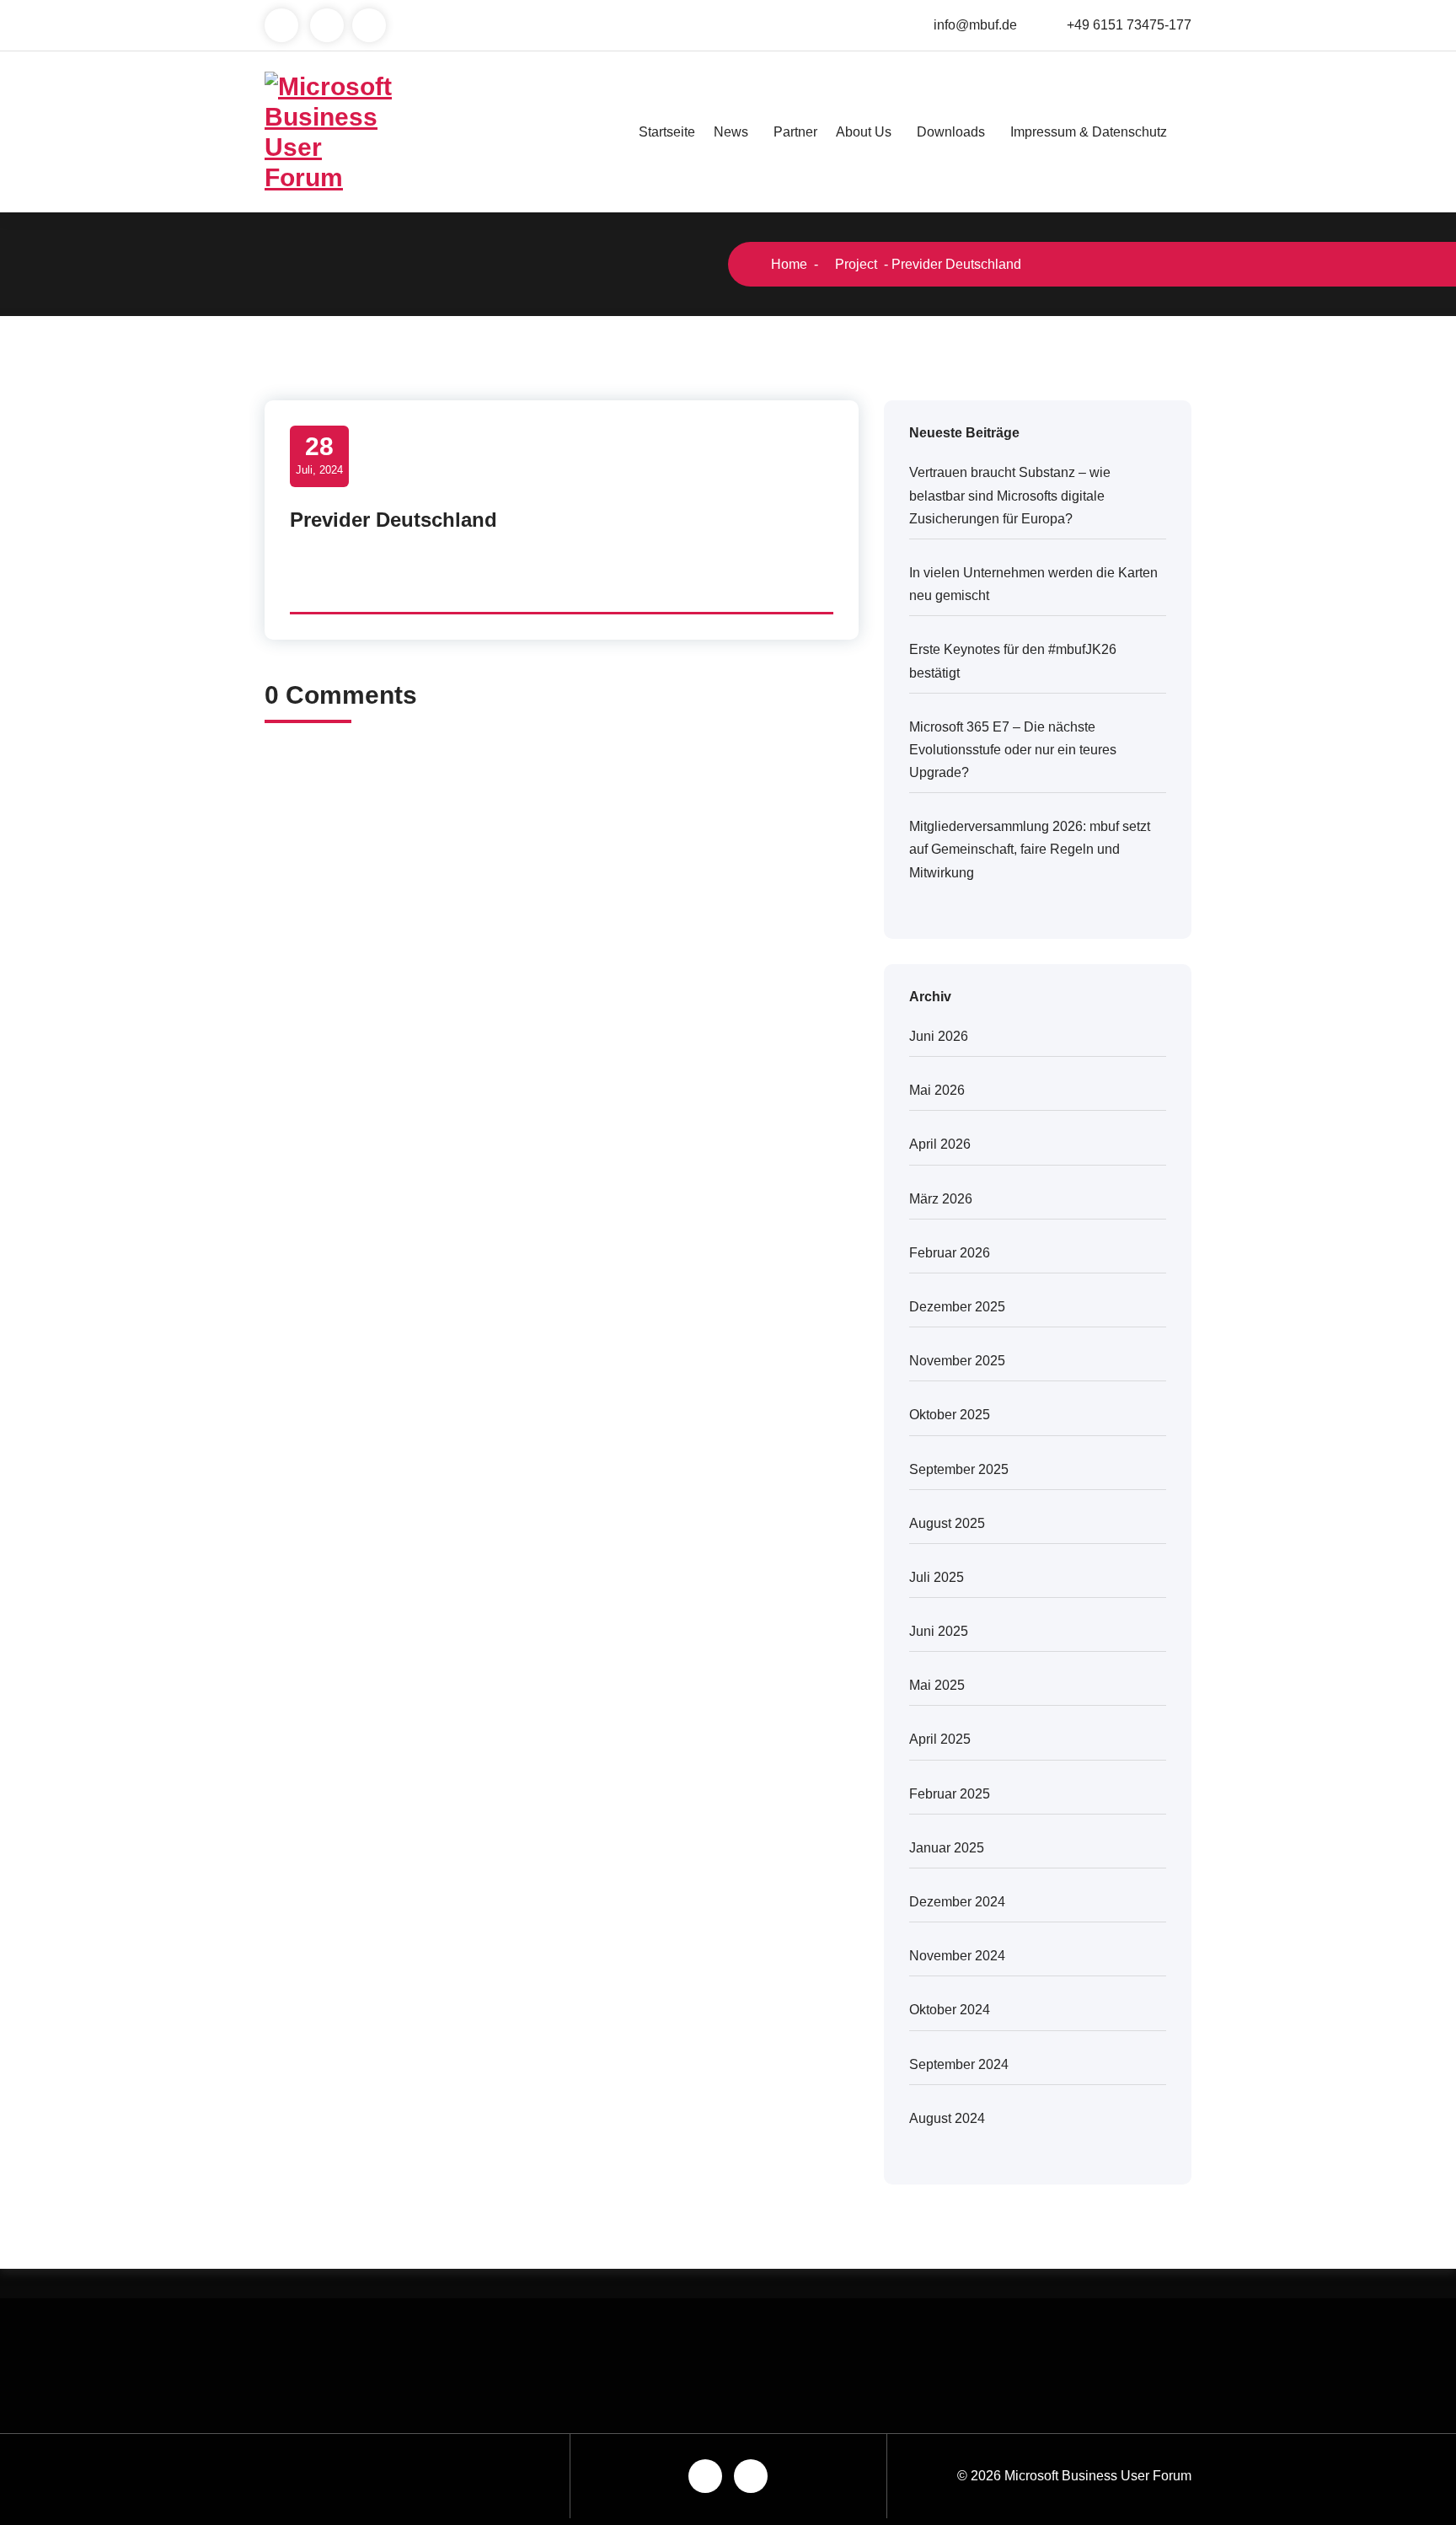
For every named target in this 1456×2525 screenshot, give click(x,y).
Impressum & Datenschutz (1089, 132)
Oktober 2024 (950, 2010)
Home (787, 264)
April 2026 (940, 1144)
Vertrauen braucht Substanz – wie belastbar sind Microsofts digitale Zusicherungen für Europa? (1010, 495)
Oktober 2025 (950, 1415)
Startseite (667, 132)
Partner (795, 132)
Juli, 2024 (319, 454)
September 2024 (959, 2064)
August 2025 (947, 1523)
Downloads (951, 132)
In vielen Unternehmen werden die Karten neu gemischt (1033, 584)
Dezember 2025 (957, 1307)
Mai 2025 (937, 1685)
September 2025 (959, 1469)
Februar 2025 (950, 1794)
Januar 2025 (947, 1848)
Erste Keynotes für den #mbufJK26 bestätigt (1013, 661)
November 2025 (957, 1361)
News (731, 132)
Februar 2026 (950, 1253)
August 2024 (947, 2118)
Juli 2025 (937, 1577)
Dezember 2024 (957, 1902)
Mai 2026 (937, 1090)
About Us (864, 132)
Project (854, 264)
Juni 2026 (939, 1036)
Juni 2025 (939, 1631)
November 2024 (957, 1956)
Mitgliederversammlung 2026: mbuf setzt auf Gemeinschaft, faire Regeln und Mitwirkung (1030, 849)
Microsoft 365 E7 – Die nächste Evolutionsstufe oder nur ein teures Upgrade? (1013, 750)
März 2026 (941, 1199)
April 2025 (940, 1739)
